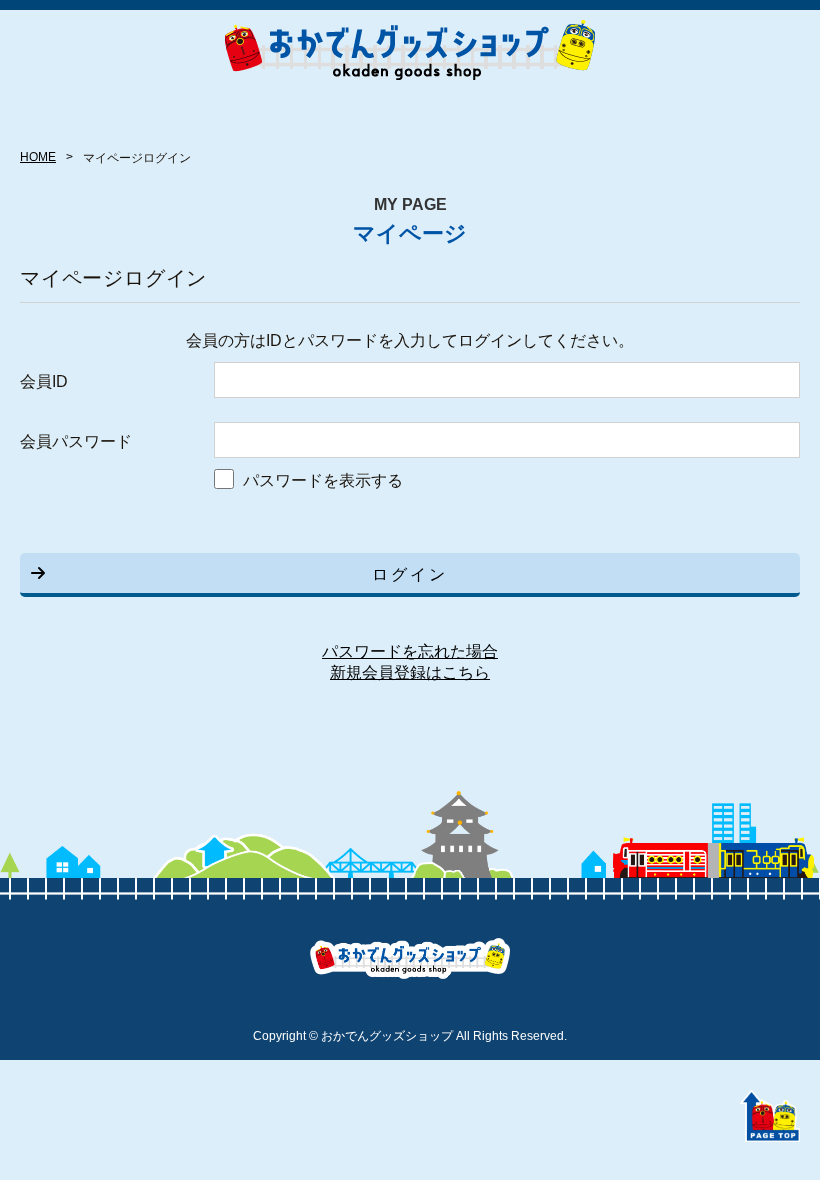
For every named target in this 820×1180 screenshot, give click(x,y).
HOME (38, 157)
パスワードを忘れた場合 (410, 651)
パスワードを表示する (323, 480)
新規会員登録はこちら (410, 672)
